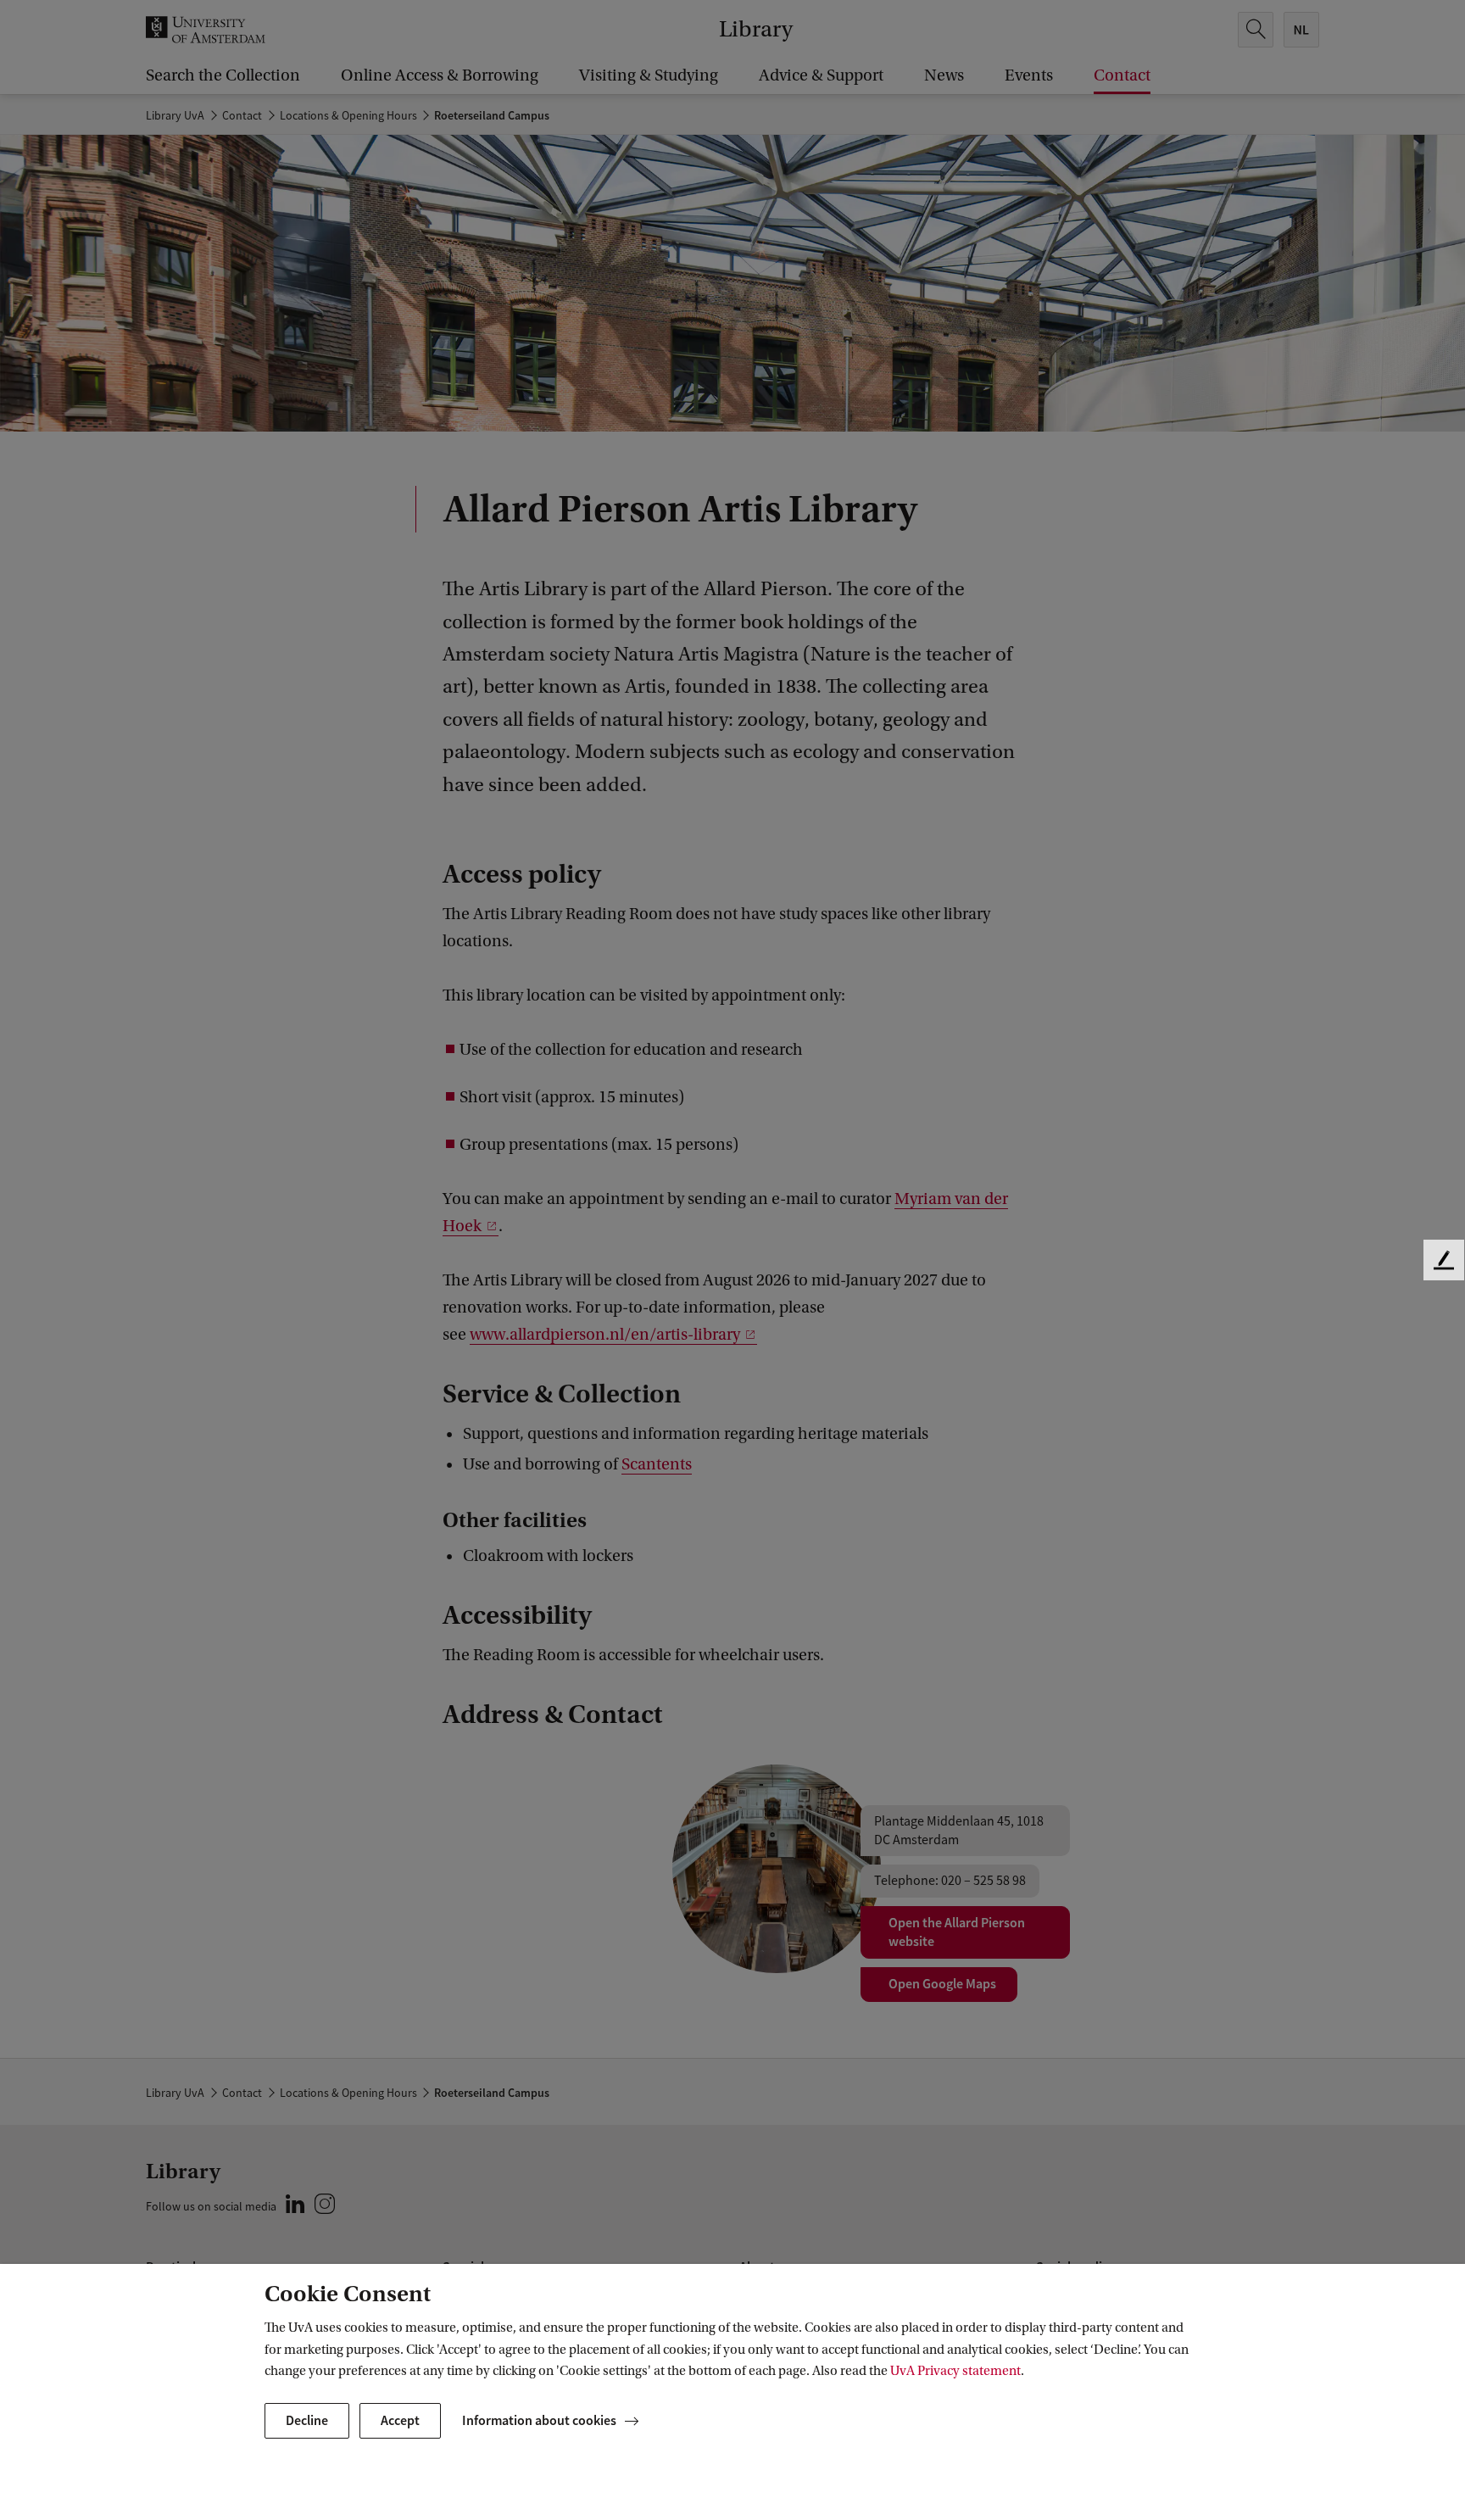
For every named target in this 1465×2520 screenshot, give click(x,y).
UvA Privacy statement (955, 2371)
